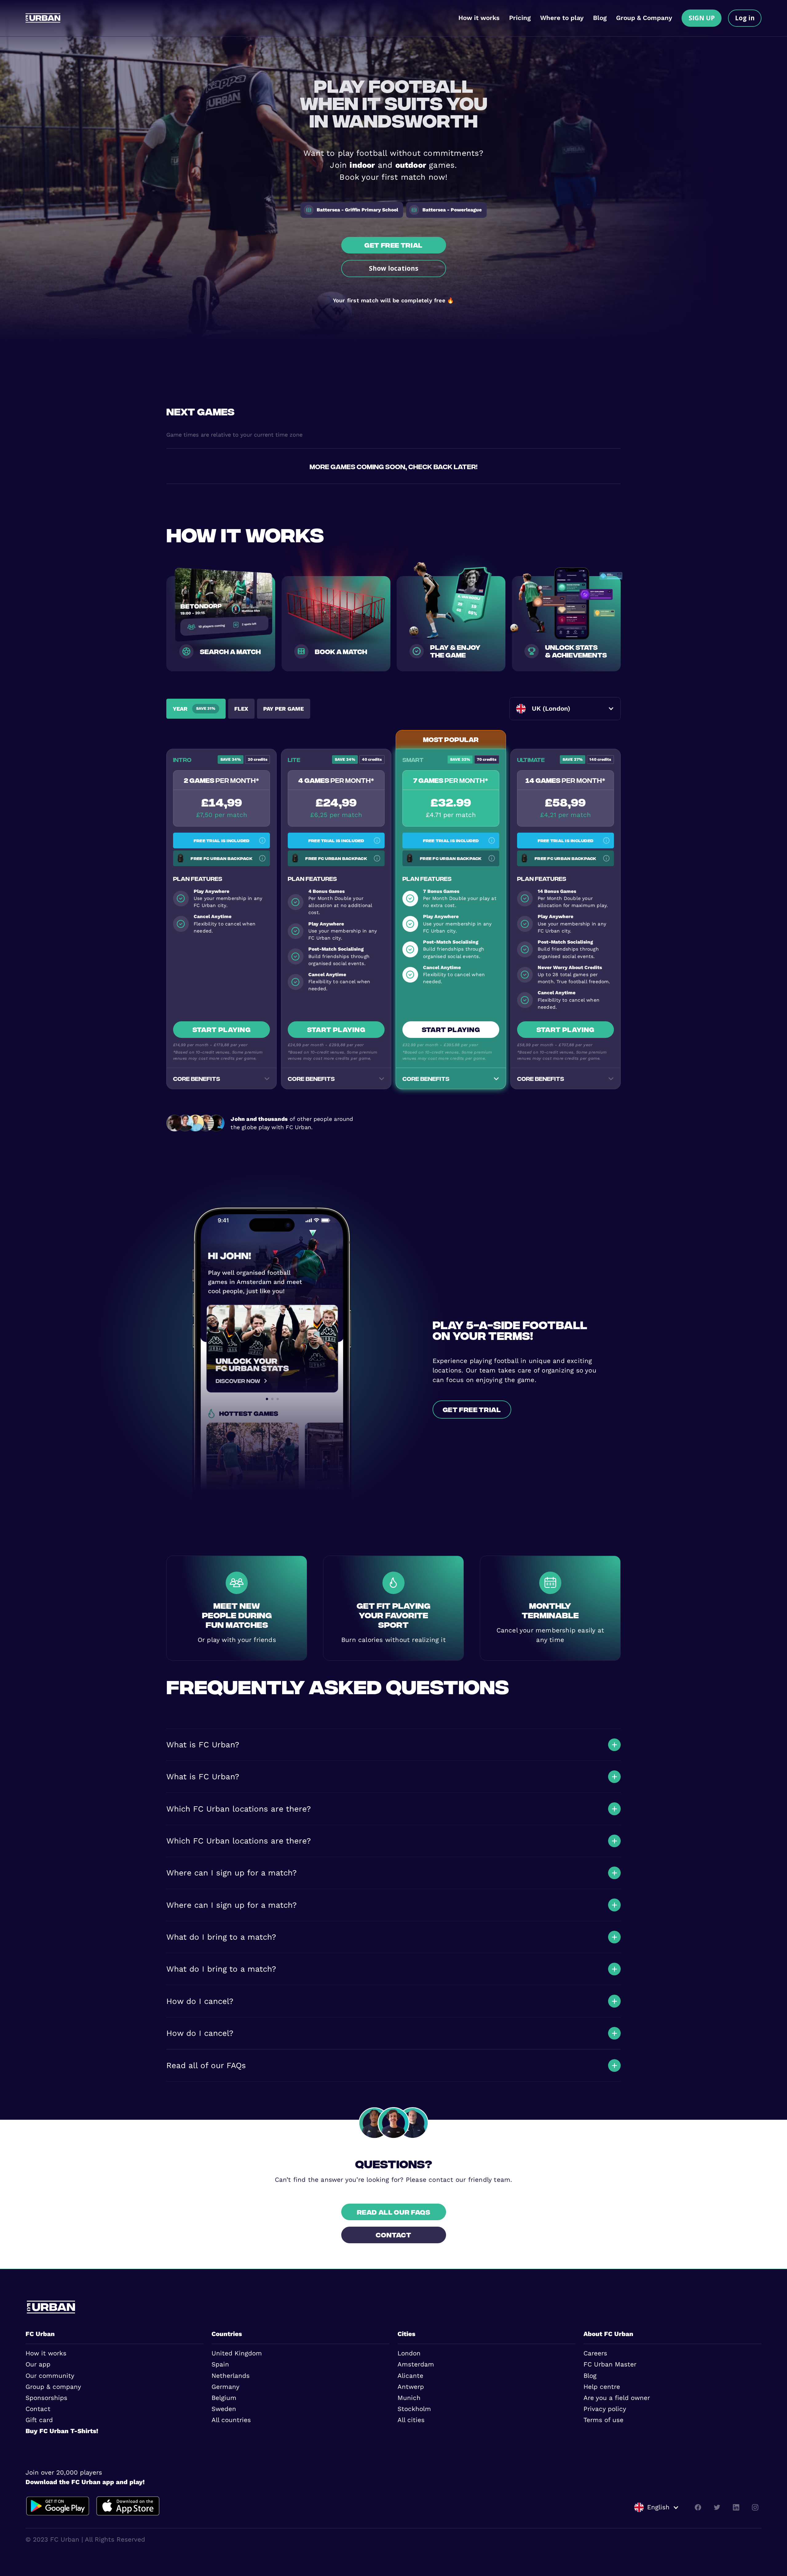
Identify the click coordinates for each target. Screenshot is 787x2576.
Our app (38, 2364)
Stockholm (414, 2409)
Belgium (224, 2398)
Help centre (602, 2387)
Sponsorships (46, 2398)
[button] (565, 709)
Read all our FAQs (394, 2212)
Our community (50, 2376)
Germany (225, 2387)
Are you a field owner (617, 2398)
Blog (600, 18)
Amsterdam (416, 2364)
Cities (406, 2334)
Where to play (562, 18)
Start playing (221, 1029)
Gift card (39, 2420)
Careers (595, 2353)
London (409, 2353)
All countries (231, 2420)
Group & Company (644, 18)
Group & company (53, 2387)
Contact (38, 2409)
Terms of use (603, 2420)
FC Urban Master (610, 2364)
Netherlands (231, 2376)
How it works (479, 18)
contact (393, 2234)
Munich (409, 2398)
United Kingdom (237, 2353)
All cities (411, 2420)
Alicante (410, 2376)
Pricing (520, 18)
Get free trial (393, 245)
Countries (227, 2334)
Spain (220, 2364)
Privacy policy (605, 2409)
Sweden (224, 2409)
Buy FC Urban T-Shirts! (62, 2431)
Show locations (394, 268)
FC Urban (40, 2334)
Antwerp (411, 2387)
